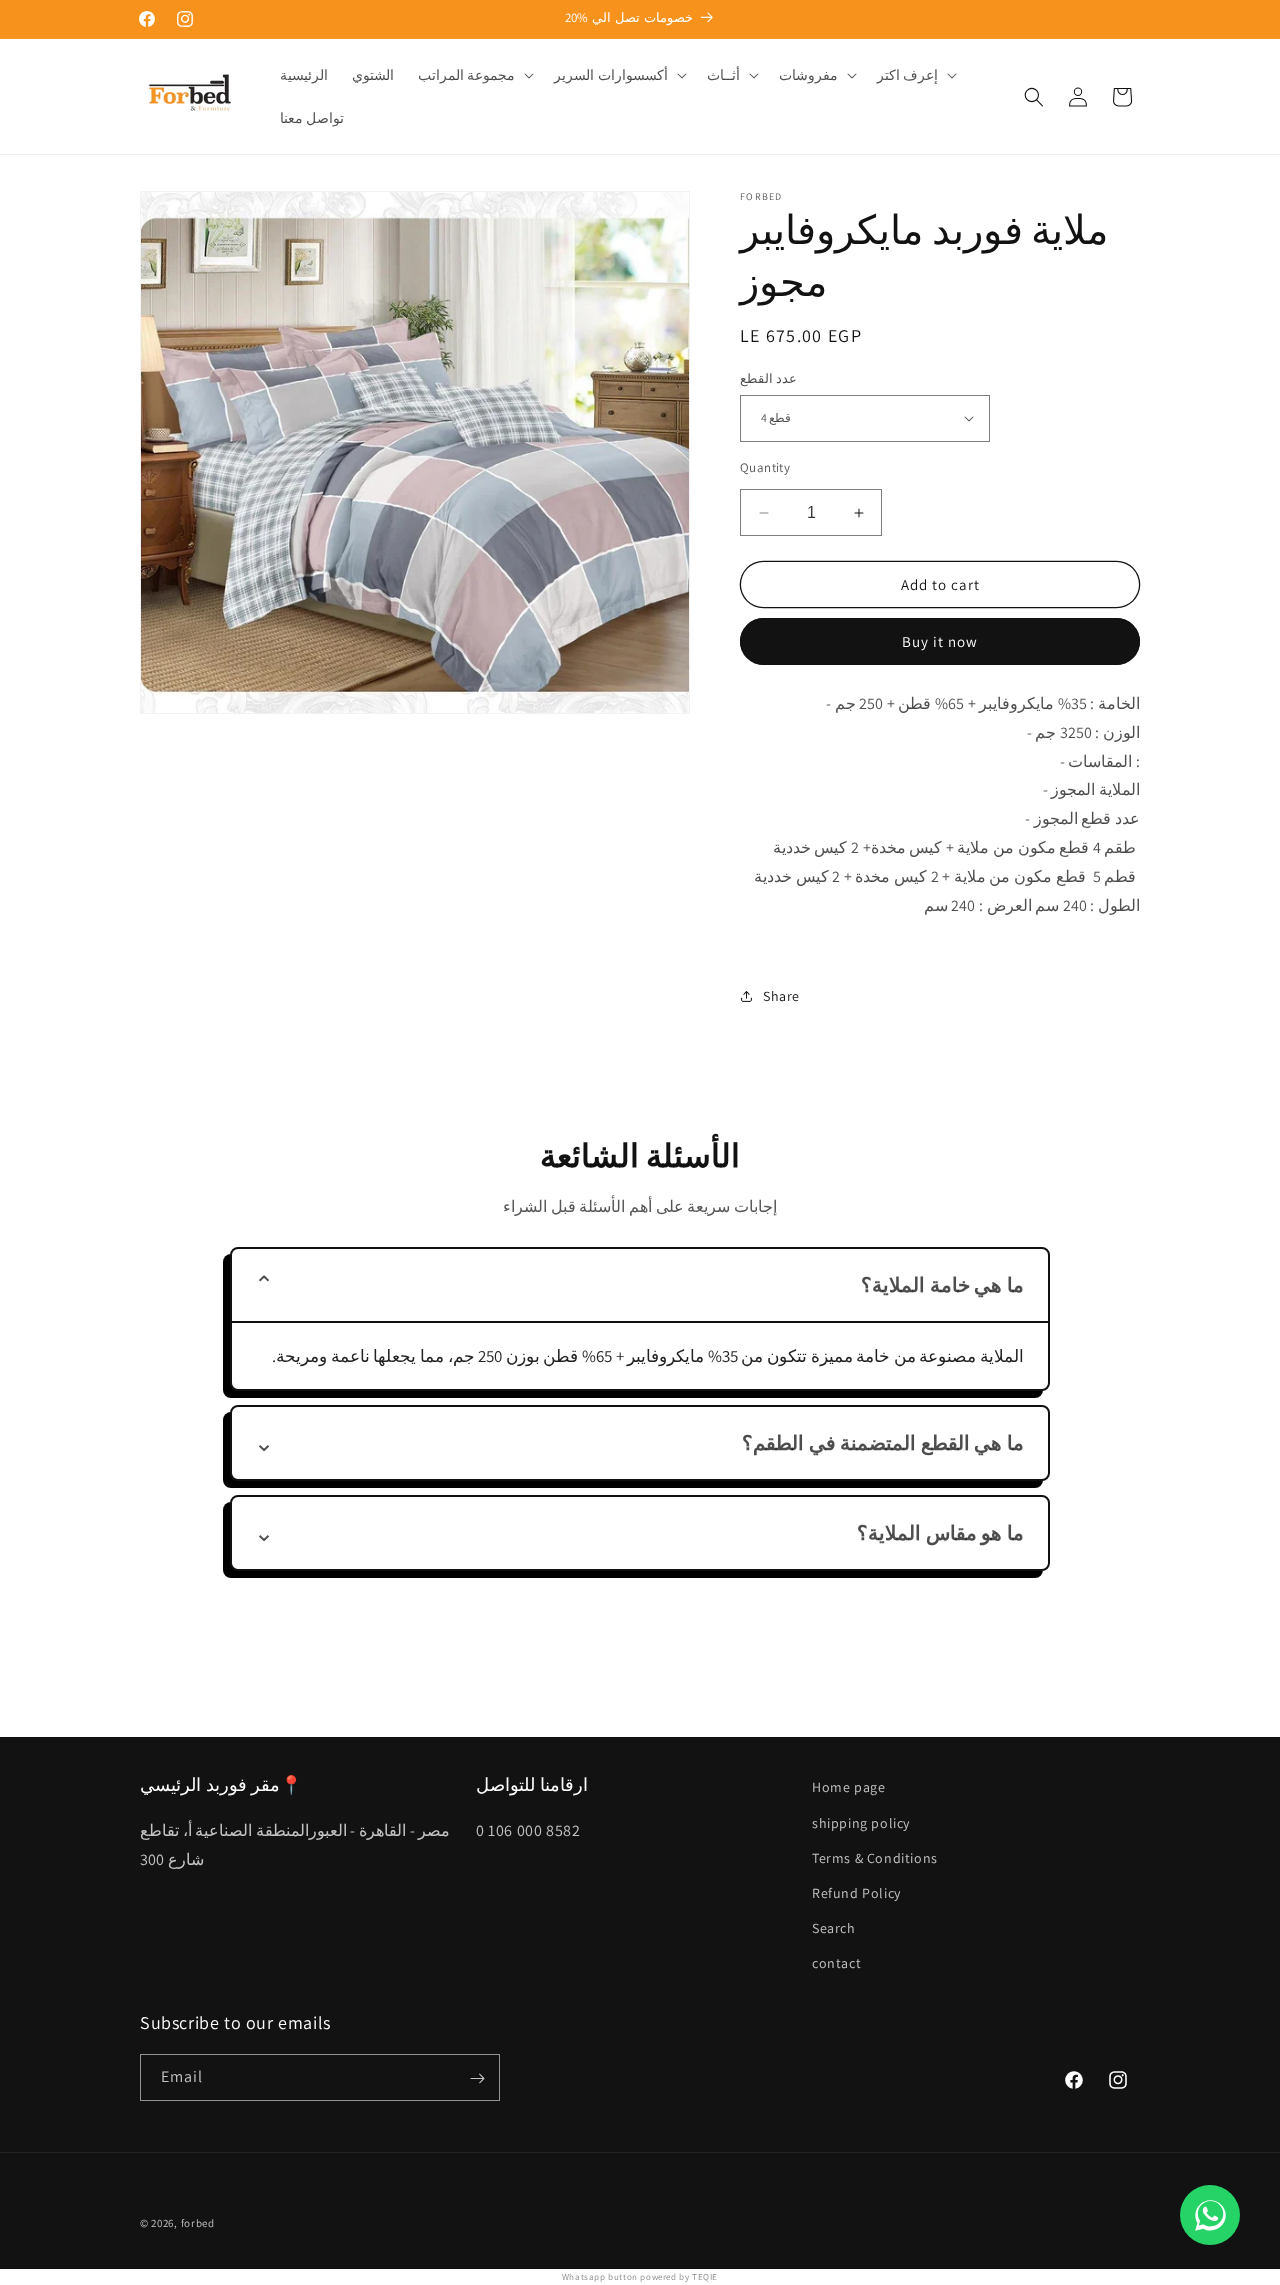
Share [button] (781, 996)
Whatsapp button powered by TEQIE (640, 2277)
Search (834, 1928)
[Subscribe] (477, 2078)
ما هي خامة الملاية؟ (942, 1285)
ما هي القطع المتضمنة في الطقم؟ (883, 1443)
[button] (474, 75)
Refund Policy (856, 1893)
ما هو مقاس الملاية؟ (940, 1533)
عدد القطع (768, 378)
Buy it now (940, 641)
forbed (198, 2223)
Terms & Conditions (875, 1858)
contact (836, 1963)
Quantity (765, 467)
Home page (848, 1787)
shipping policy (861, 1822)
